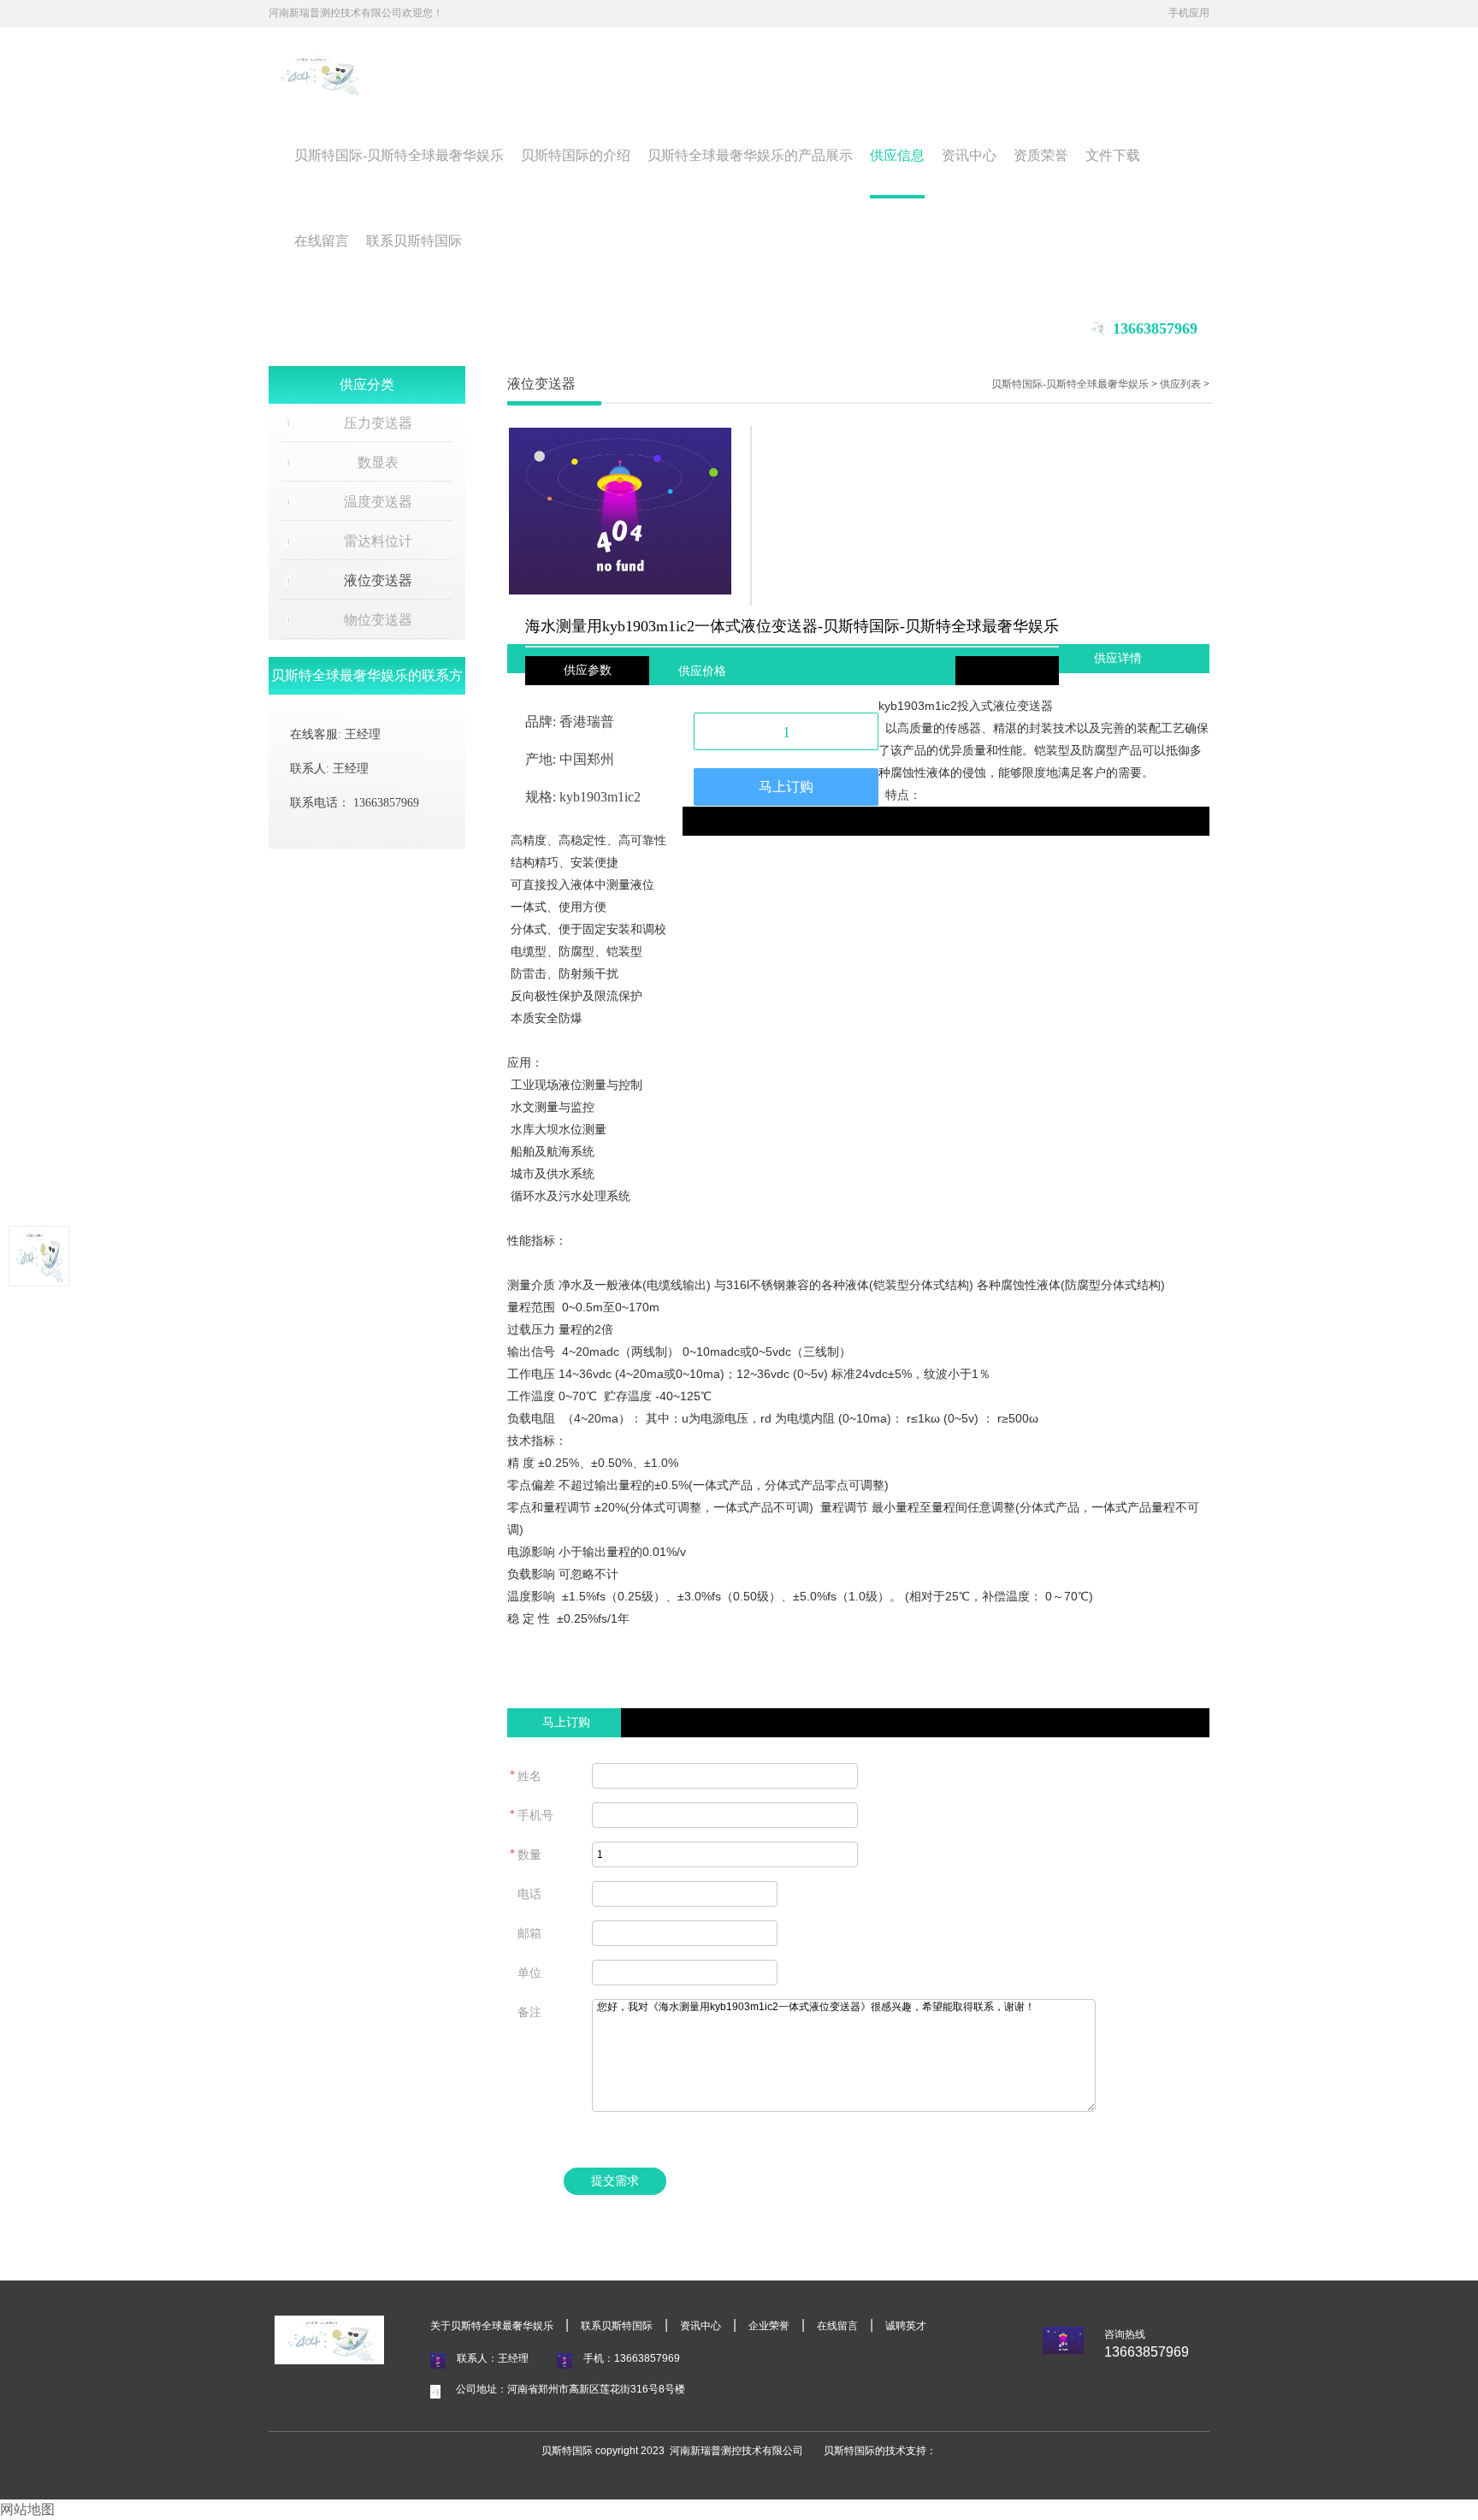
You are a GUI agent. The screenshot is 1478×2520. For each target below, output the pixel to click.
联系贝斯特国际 (414, 241)
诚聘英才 (906, 2326)
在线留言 (322, 241)
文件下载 (1113, 155)
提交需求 (615, 2181)
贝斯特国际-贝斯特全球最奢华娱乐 (399, 155)
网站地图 (27, 2509)
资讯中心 (969, 155)
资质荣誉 (1041, 155)
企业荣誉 (769, 2326)
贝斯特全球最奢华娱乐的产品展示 (750, 155)
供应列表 (1180, 384)
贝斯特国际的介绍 (576, 155)
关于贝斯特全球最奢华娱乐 (492, 2326)
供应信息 (897, 155)
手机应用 (1189, 13)
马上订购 (786, 787)
